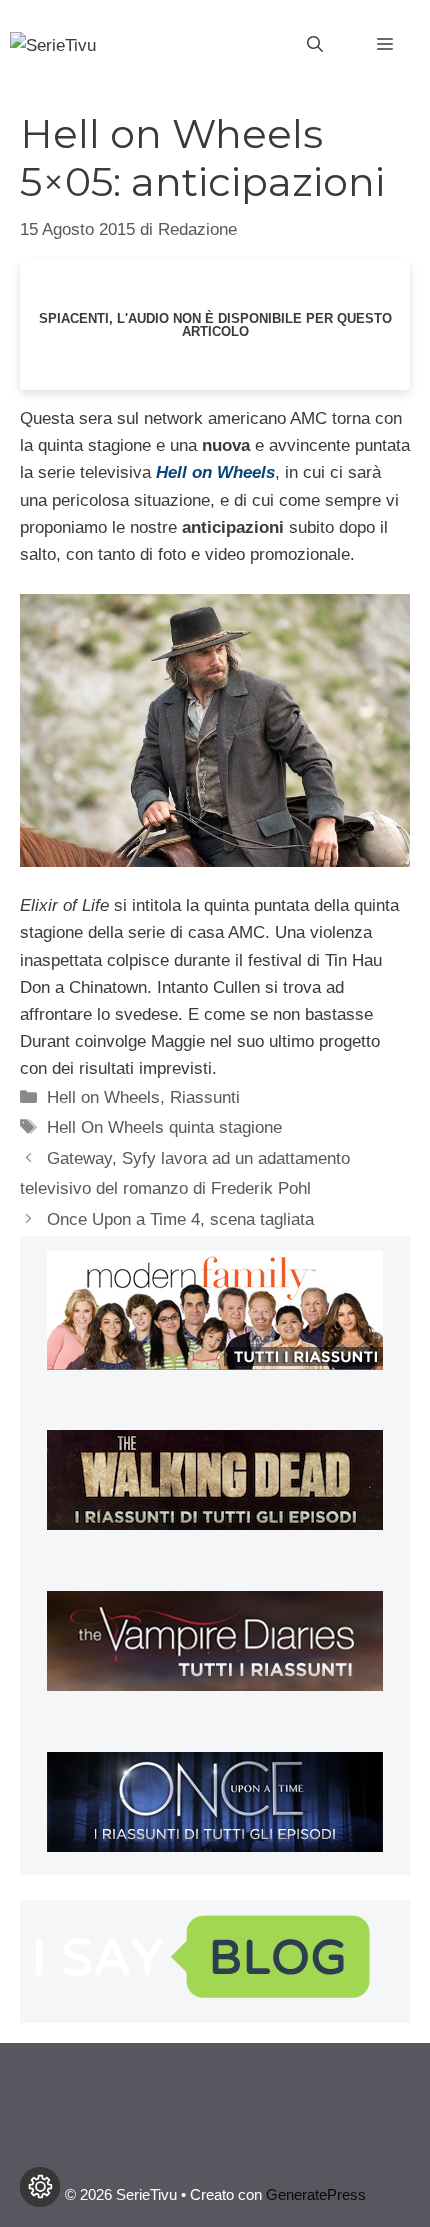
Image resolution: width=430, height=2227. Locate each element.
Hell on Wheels (103, 1097)
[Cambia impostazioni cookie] (40, 2187)
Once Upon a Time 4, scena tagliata (180, 1219)
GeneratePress (316, 2194)
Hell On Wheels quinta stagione (164, 1127)
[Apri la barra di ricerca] (315, 45)
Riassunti (205, 1097)
